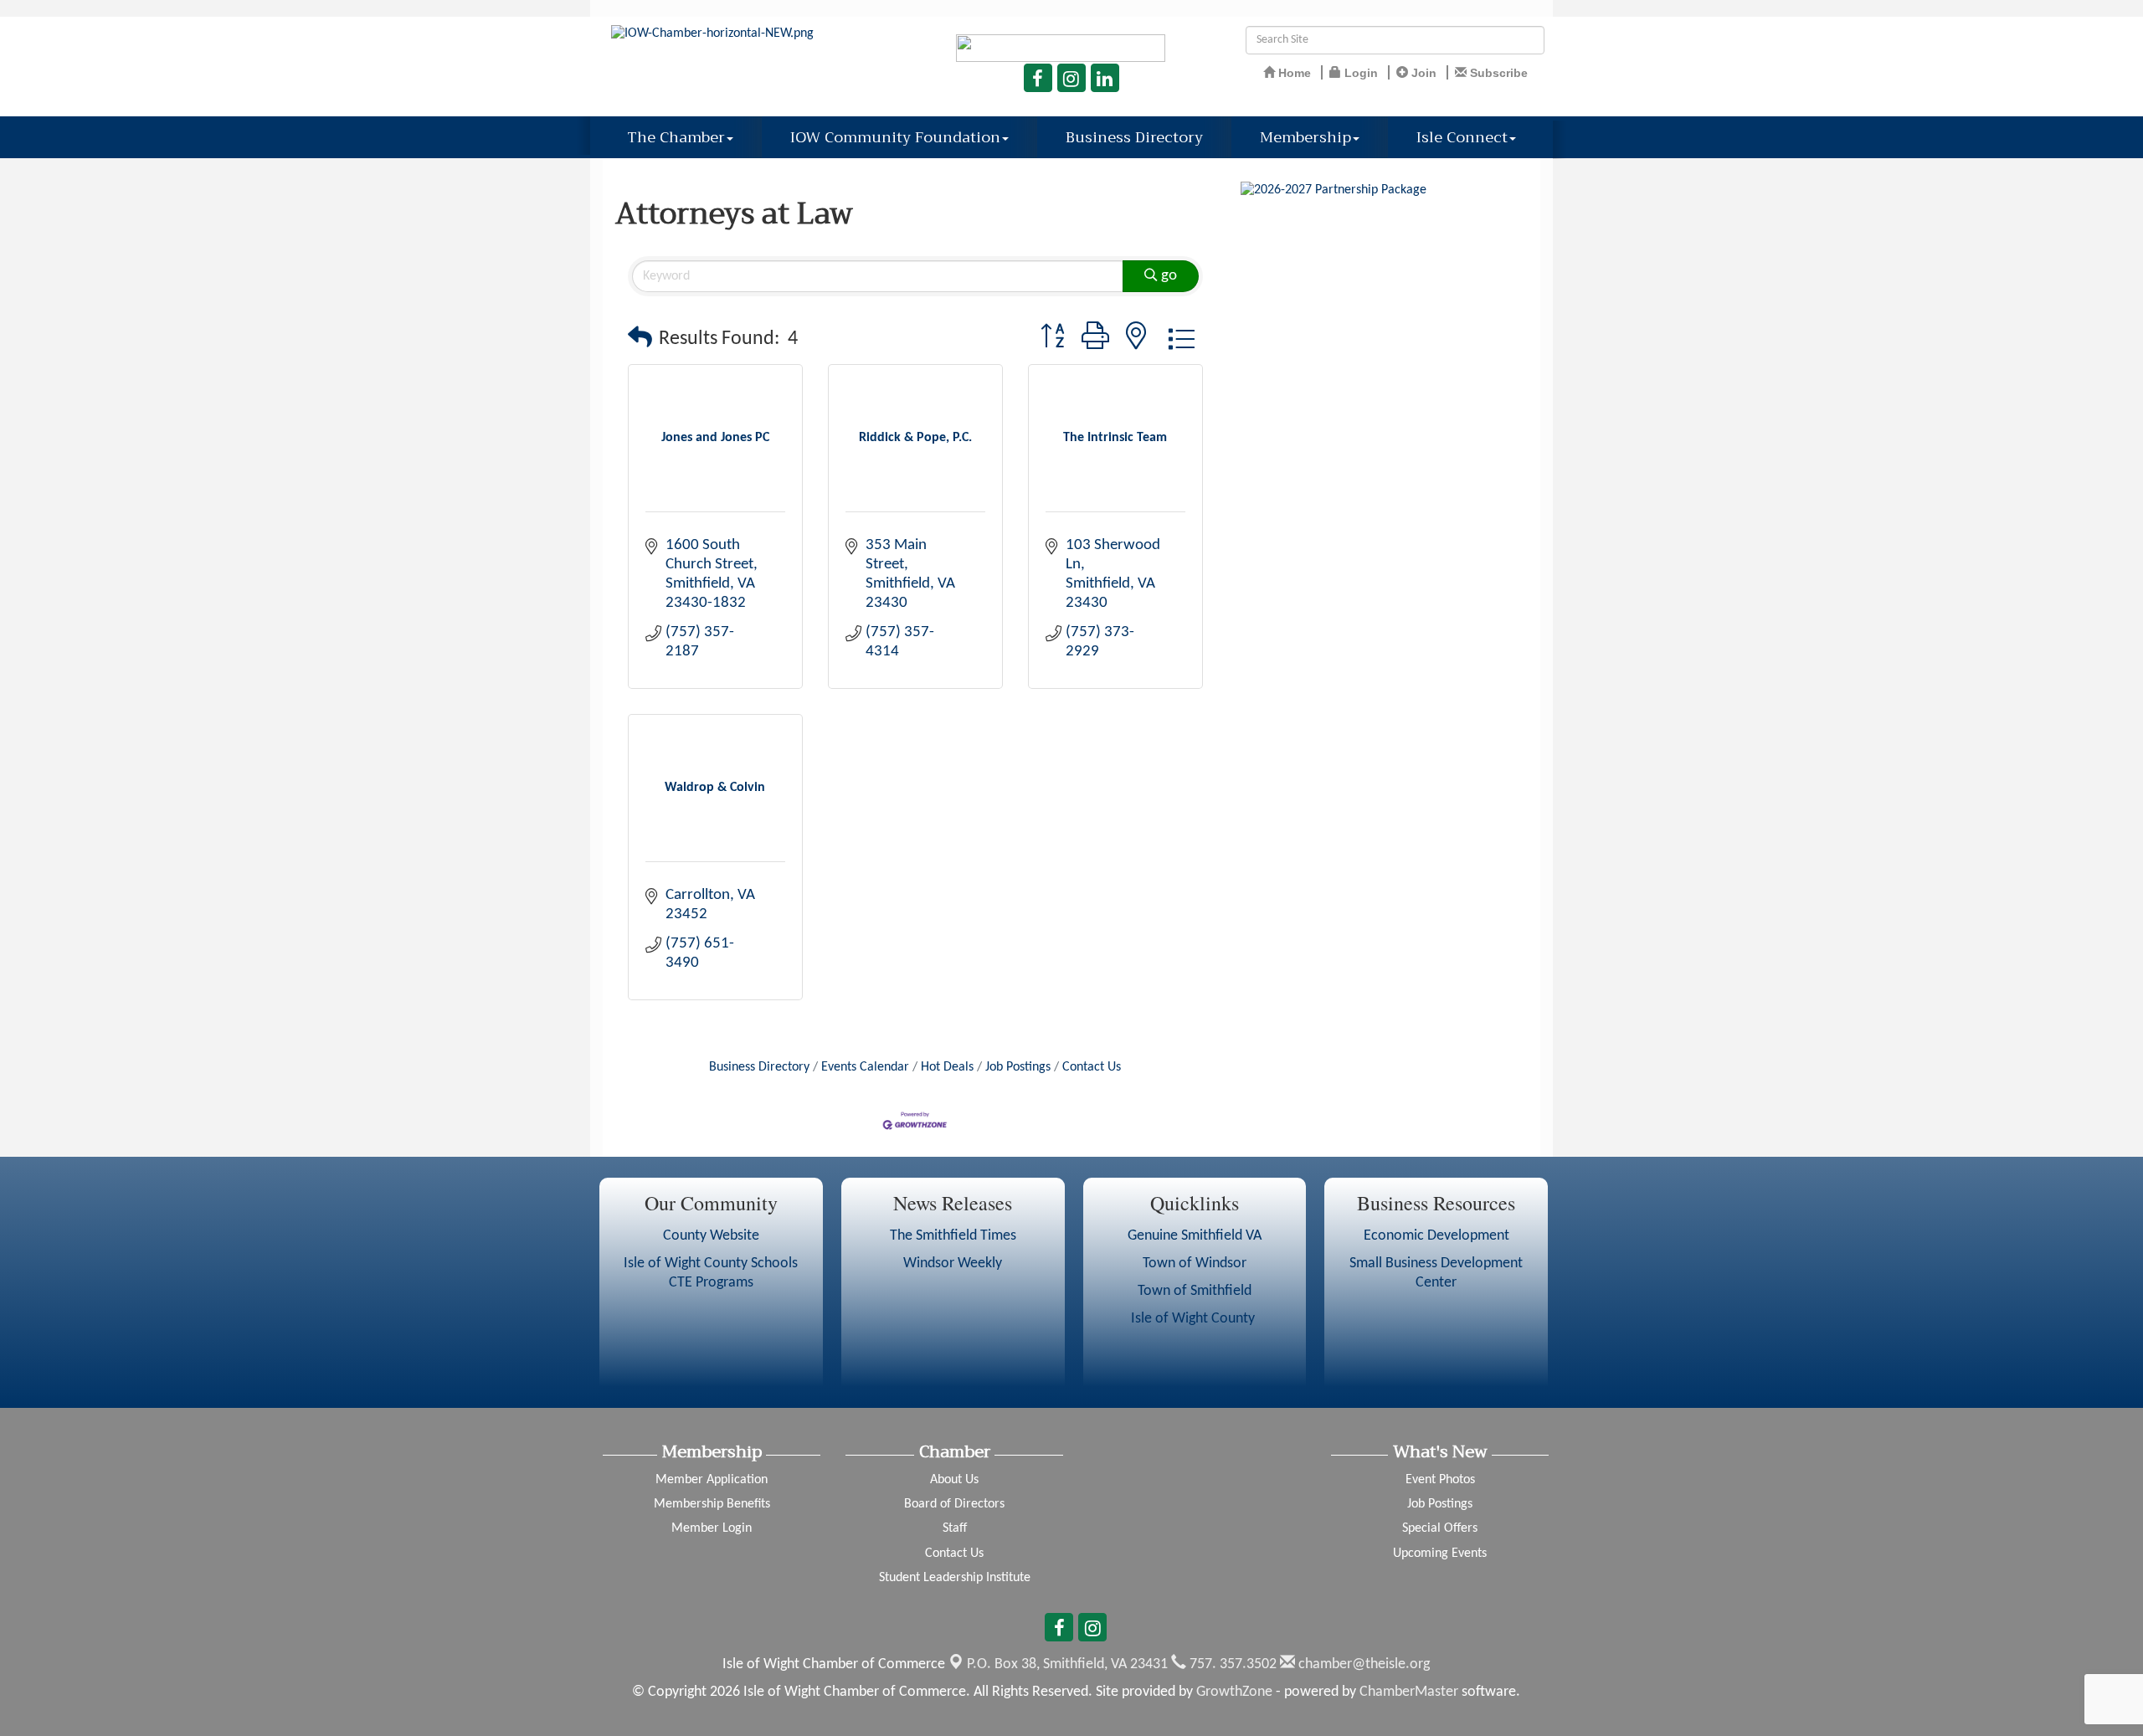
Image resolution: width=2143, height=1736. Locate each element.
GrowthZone (1234, 1692)
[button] (640, 339)
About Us (954, 1480)
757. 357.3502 (1231, 1664)
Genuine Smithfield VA (1195, 1236)
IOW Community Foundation (895, 137)
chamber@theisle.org (1362, 1664)
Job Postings (1018, 1067)
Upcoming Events (1440, 1554)
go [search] (1169, 276)
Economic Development (1436, 1236)
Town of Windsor (1195, 1263)
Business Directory (1134, 137)
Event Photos (1440, 1480)
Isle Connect (1462, 137)
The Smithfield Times (953, 1236)
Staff (955, 1528)
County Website (711, 1236)
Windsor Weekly (953, 1263)
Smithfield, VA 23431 (1067, 1664)
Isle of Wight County (1195, 1319)
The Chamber (676, 137)
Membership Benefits (712, 1504)
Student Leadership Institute (955, 1578)
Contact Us (1092, 1067)
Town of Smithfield (1195, 1291)
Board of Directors (954, 1504)
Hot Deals (947, 1067)
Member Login (712, 1528)
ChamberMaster (1409, 1692)
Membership (1305, 137)
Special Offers (1440, 1528)
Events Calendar (865, 1067)
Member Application (712, 1480)
